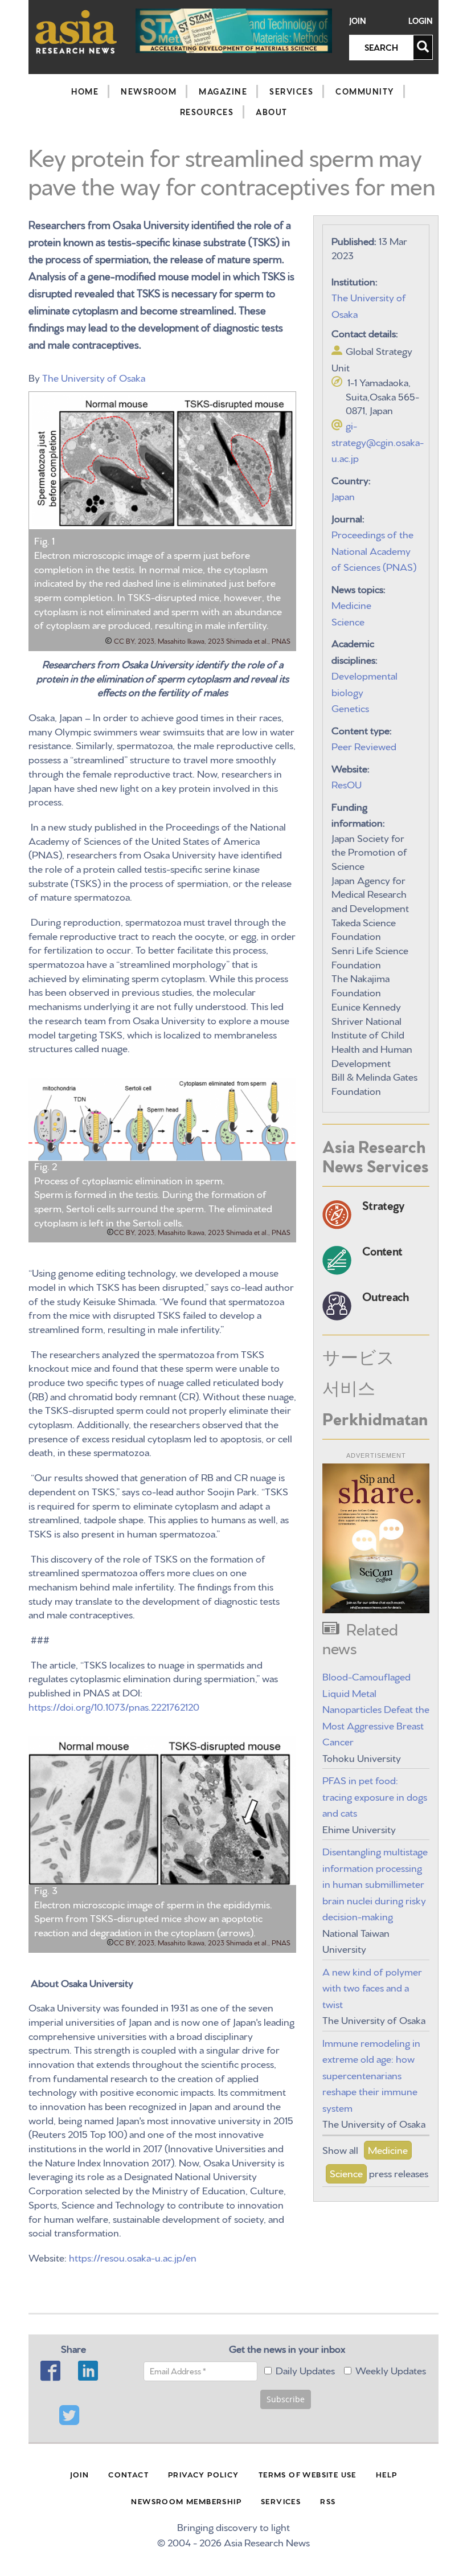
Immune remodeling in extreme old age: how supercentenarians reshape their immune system (371, 2074)
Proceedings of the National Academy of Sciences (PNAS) (374, 550)
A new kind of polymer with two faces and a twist (372, 1987)
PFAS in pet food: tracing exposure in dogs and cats (375, 1796)
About (272, 112)
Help (387, 2474)
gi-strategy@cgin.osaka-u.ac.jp (378, 441)
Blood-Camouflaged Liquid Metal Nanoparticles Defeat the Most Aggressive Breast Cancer (376, 1708)
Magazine (223, 91)
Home (85, 91)
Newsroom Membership (186, 2501)
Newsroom (149, 91)
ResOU (347, 784)
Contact (128, 2474)
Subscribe (286, 2399)
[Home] (76, 32)
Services (291, 91)
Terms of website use (308, 2474)
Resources (207, 112)
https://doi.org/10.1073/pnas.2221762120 (114, 1706)
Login (421, 21)
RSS (328, 2501)
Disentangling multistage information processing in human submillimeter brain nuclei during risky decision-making (375, 1883)
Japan (343, 495)
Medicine (351, 604)
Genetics (350, 707)
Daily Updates (305, 2369)
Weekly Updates (391, 2369)
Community (365, 91)
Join (358, 21)
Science (348, 621)
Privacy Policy (204, 2474)
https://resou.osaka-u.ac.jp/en (133, 2257)
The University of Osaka (94, 377)
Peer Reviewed (364, 745)
